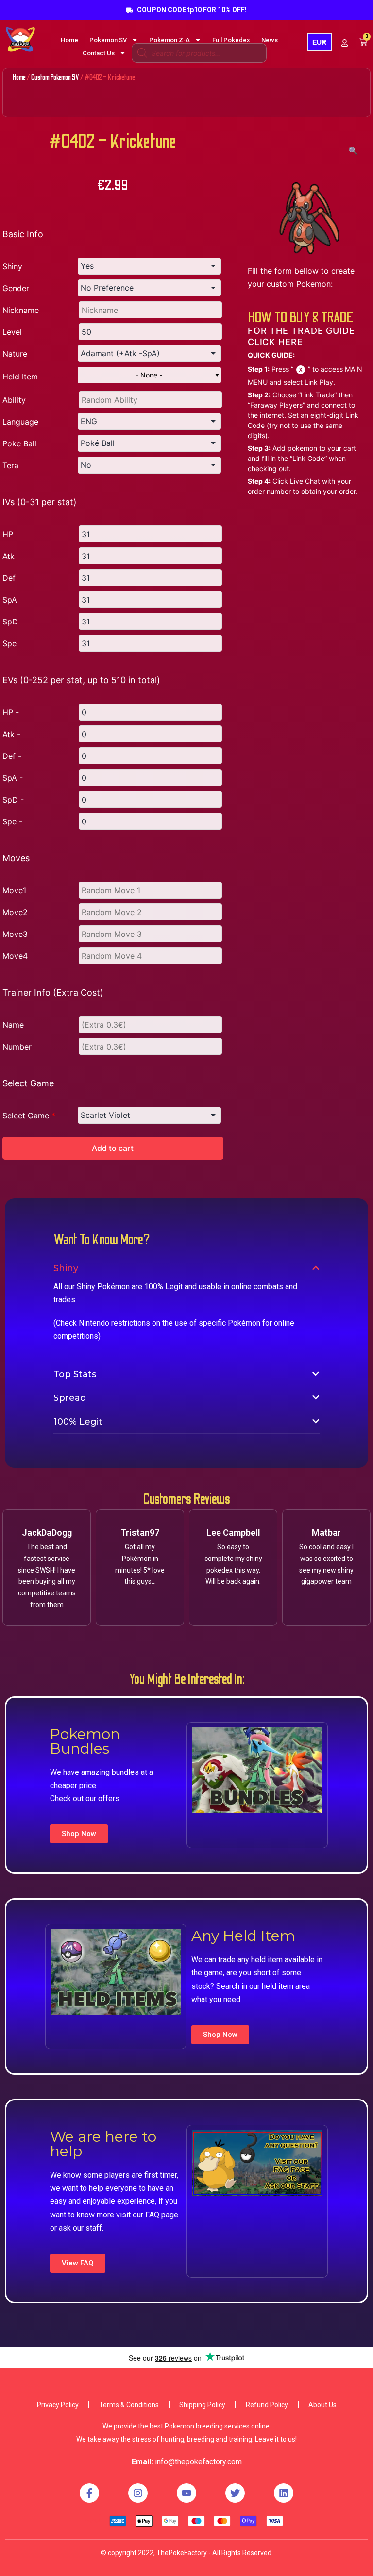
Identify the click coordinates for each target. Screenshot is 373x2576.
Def (9, 578)
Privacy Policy (58, 2405)
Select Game (29, 1116)
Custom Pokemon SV (55, 77)
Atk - (11, 734)
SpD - (13, 800)
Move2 (15, 912)
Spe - (12, 821)
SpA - (13, 778)
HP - (11, 712)
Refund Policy (267, 2405)
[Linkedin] (284, 2493)
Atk (8, 556)
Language (20, 422)
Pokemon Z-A (170, 40)
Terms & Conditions (129, 2405)
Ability (14, 400)
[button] (79, 1834)
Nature (15, 354)
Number (17, 1047)
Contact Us (99, 53)
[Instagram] (138, 2493)
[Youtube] (186, 2493)
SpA (10, 600)
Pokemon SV (108, 40)
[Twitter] (235, 2493)
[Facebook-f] (89, 2493)
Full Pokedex (231, 40)
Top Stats (75, 1374)
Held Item (20, 377)
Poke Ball (19, 443)
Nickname (21, 310)
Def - (12, 756)
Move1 (14, 890)
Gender (16, 288)
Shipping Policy (202, 2405)
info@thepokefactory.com (198, 2462)
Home (69, 40)
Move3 (15, 934)
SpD (10, 622)
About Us (322, 2405)
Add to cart (113, 1148)
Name (13, 1025)
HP (8, 534)
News (270, 40)
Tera (10, 465)
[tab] (186, 1268)
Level (12, 332)
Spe (9, 643)
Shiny (12, 266)
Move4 (15, 956)
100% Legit (78, 1422)
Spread (70, 1398)
